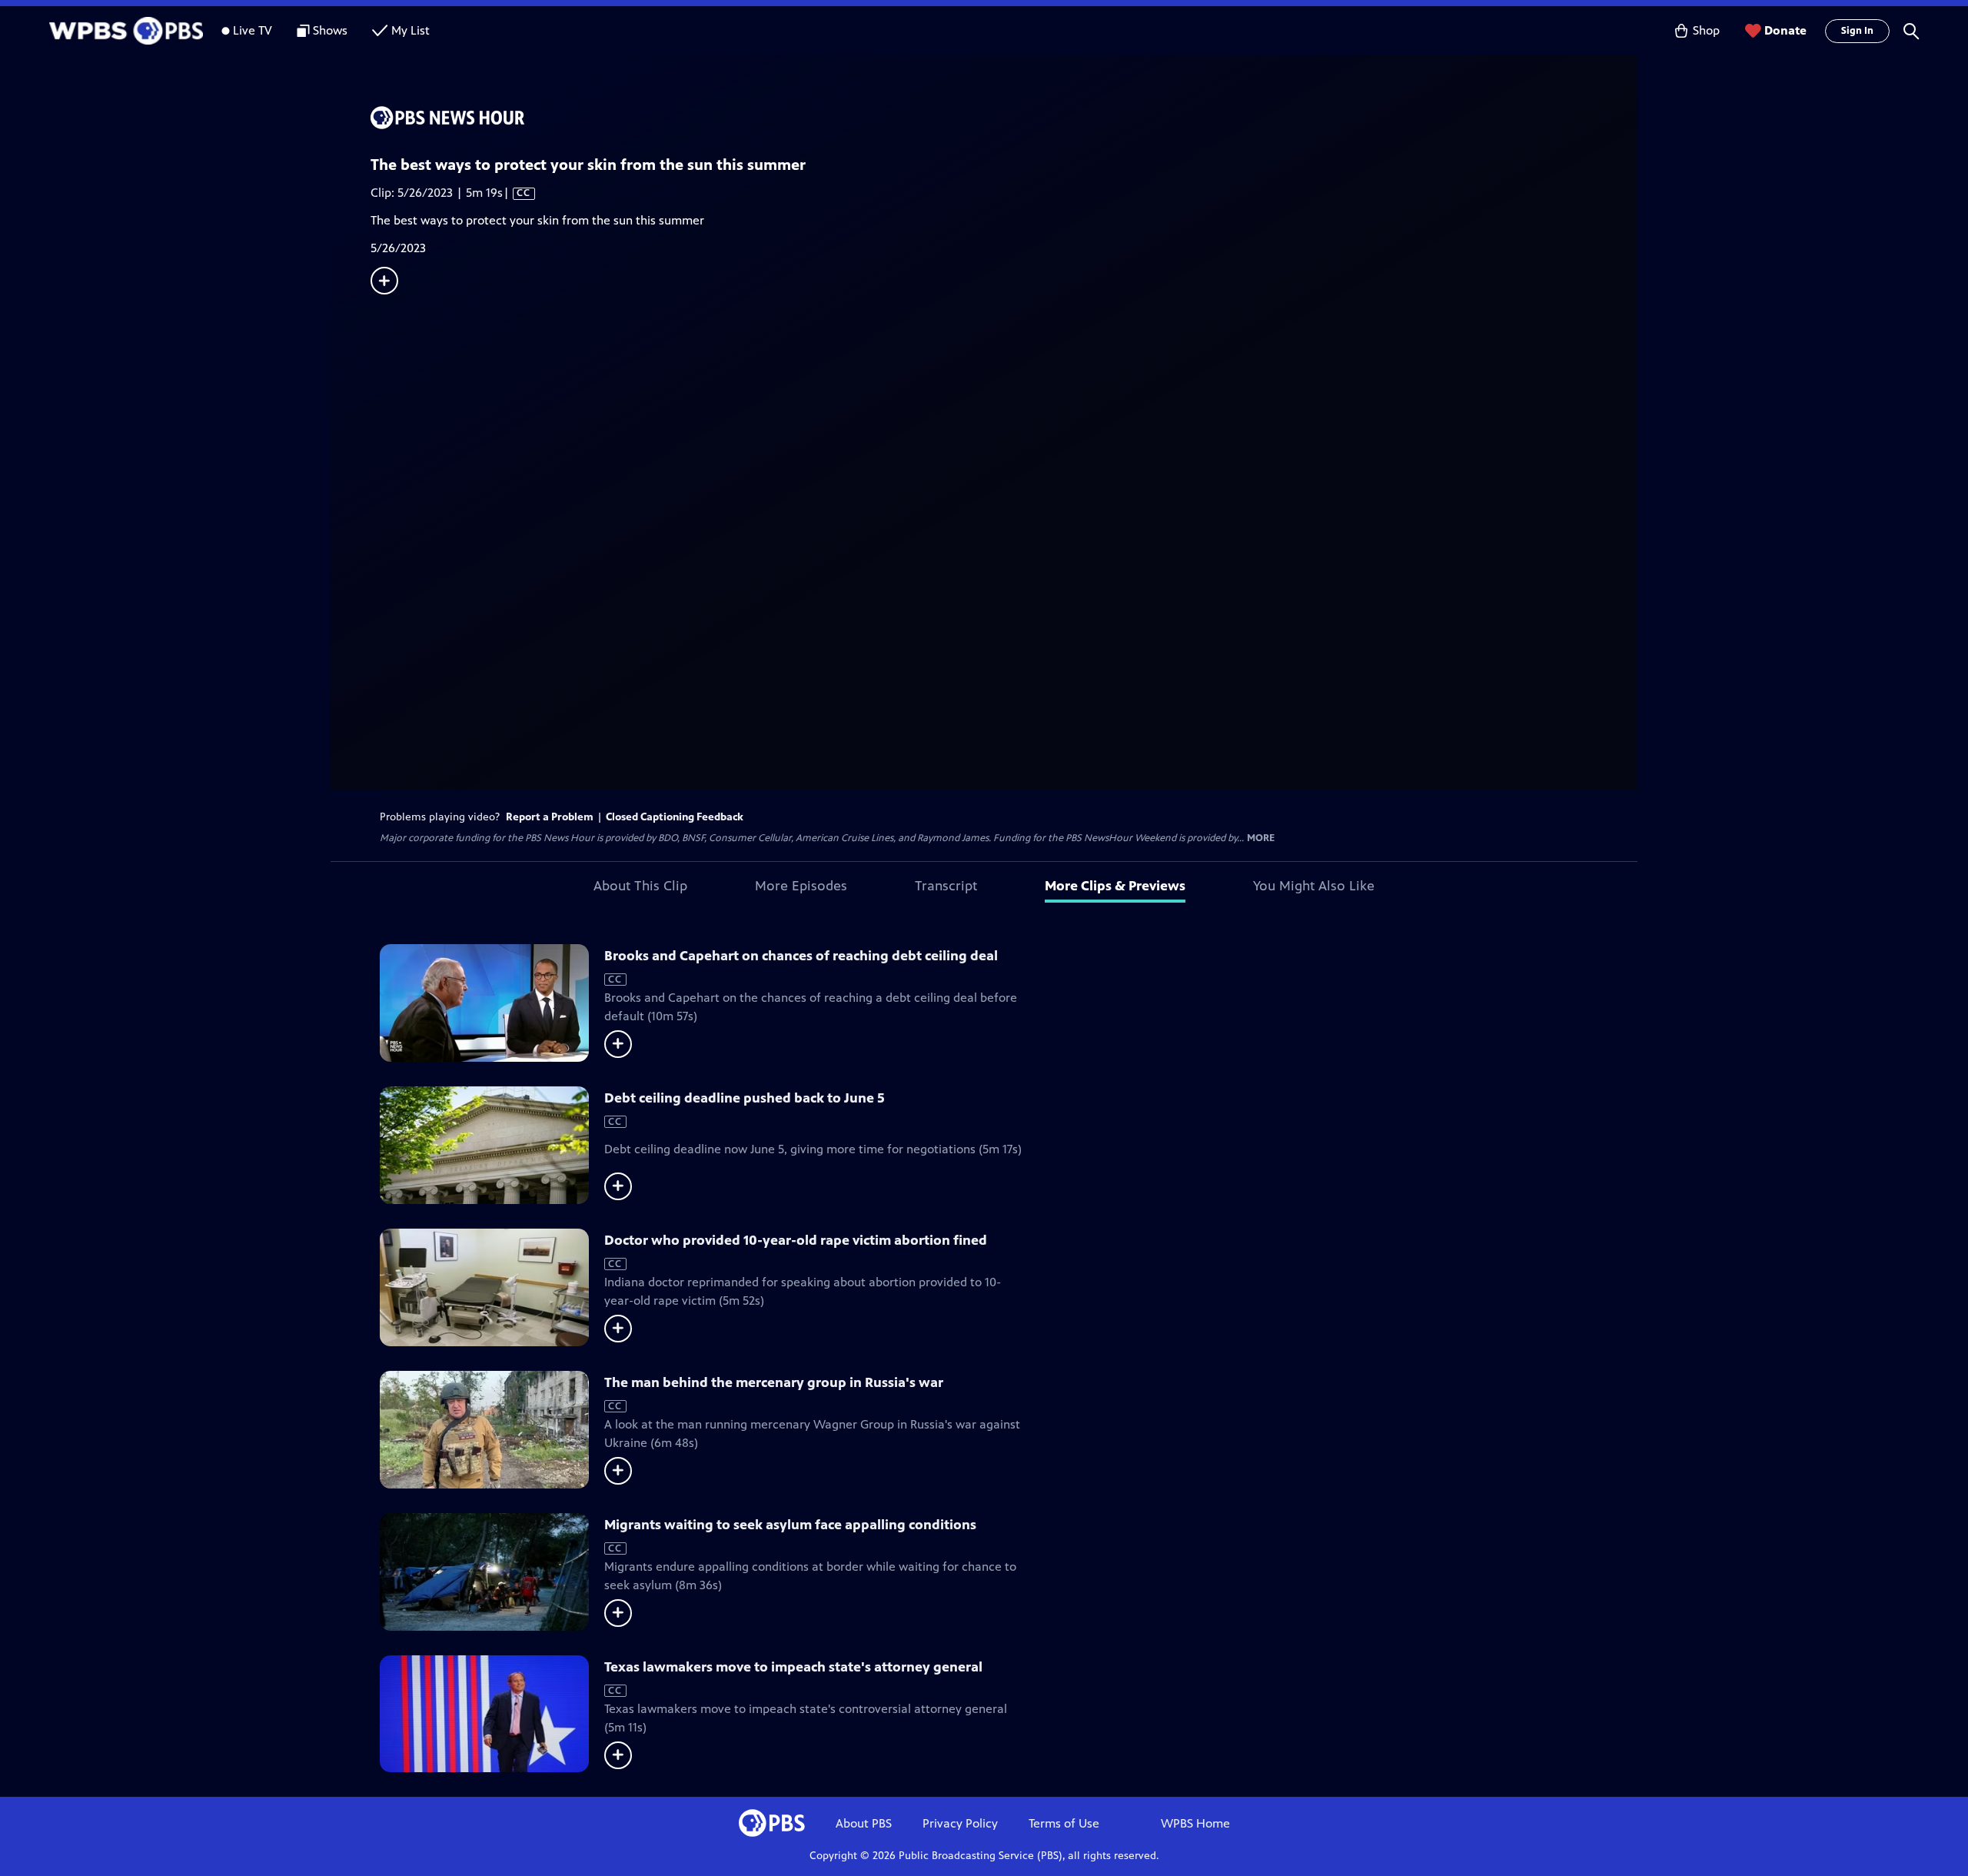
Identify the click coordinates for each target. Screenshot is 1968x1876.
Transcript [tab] (946, 886)
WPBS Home (1195, 1823)
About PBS (864, 1823)
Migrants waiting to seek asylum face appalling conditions (790, 1525)
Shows (330, 30)
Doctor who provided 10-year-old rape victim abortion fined (796, 1240)
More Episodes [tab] (801, 886)
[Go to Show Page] (1004, 118)
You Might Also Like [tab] (1314, 886)
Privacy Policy (960, 1823)
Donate (1785, 30)
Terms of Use (1064, 1823)
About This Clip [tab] (640, 886)
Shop (1706, 30)
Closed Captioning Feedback (675, 817)
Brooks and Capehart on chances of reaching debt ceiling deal (801, 956)
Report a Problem (550, 817)
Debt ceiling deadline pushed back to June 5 (745, 1098)
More (1261, 838)
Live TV (253, 30)
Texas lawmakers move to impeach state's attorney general (793, 1667)
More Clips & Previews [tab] (1115, 886)
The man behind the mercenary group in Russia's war (774, 1382)
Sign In (1857, 31)
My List (411, 30)
